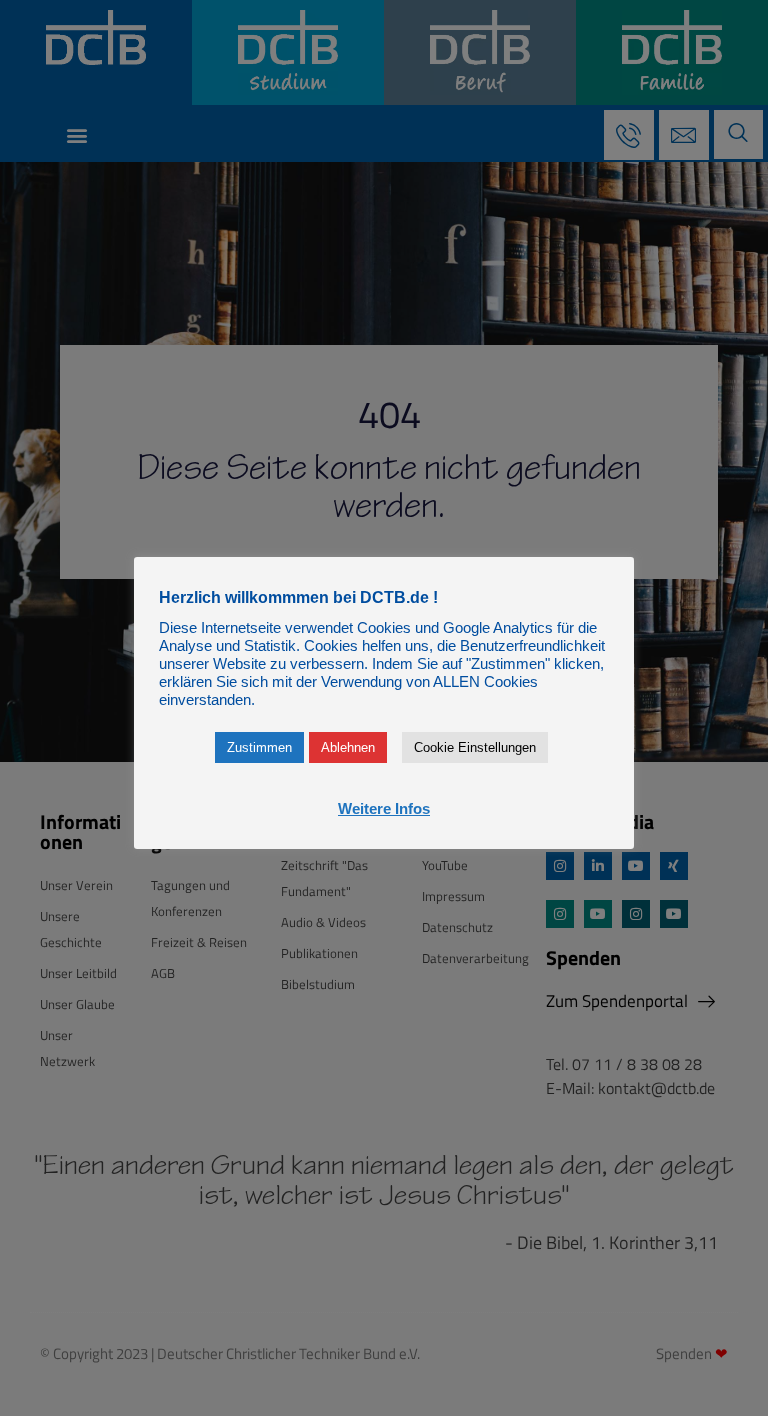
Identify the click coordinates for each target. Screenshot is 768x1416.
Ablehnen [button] (348, 747)
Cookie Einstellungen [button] (475, 747)
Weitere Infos (384, 808)
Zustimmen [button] (259, 747)
